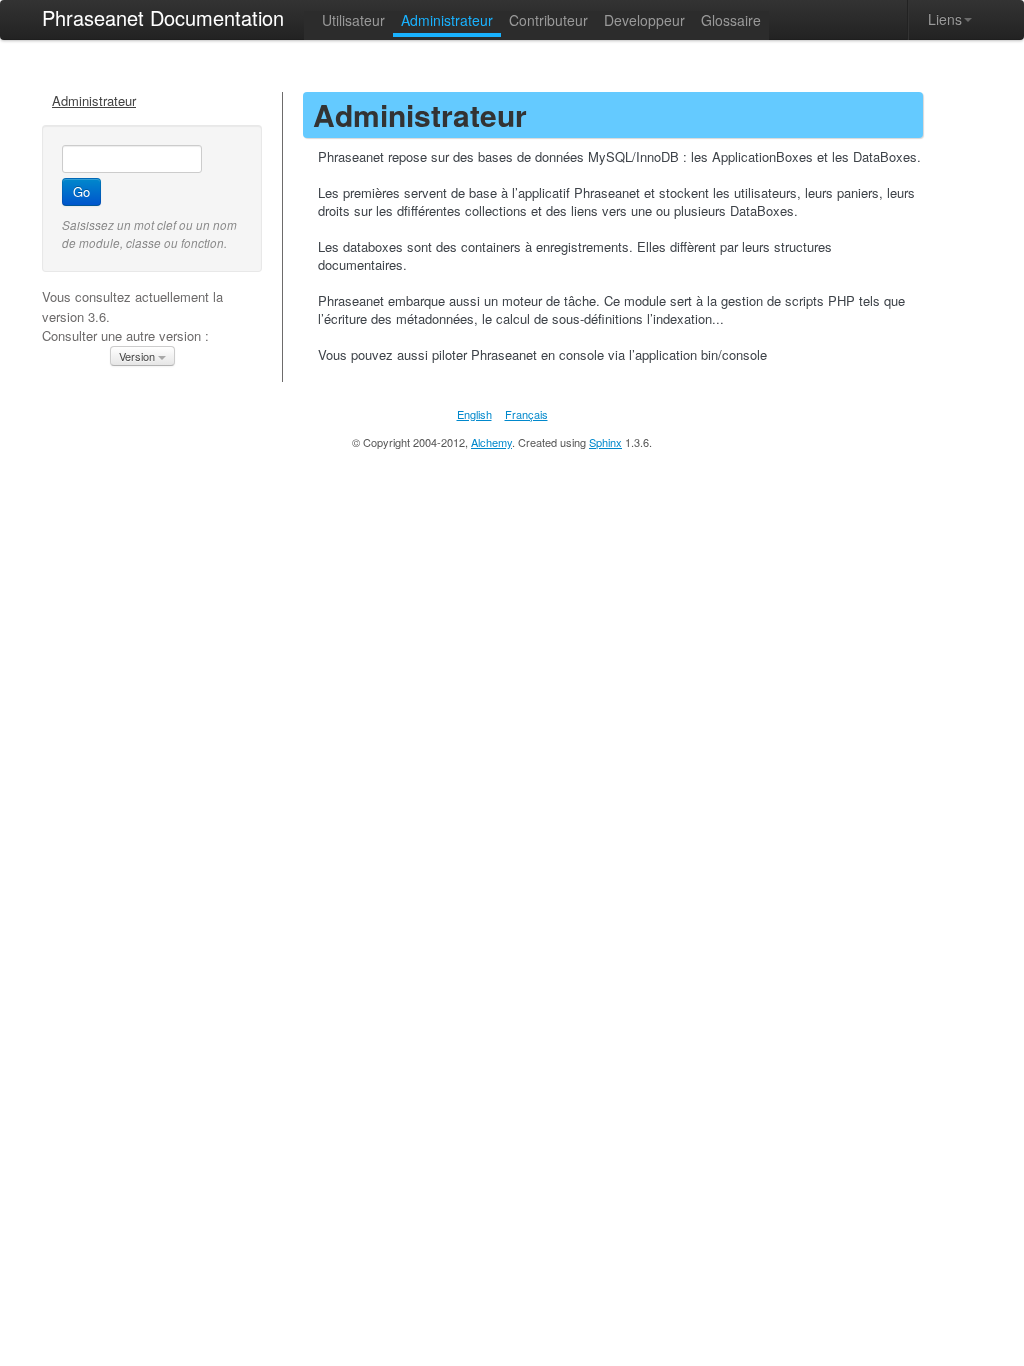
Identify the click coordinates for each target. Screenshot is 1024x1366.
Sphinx (605, 442)
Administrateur (94, 100)
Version (138, 356)
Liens (945, 19)
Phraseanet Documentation (163, 17)
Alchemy (491, 442)
